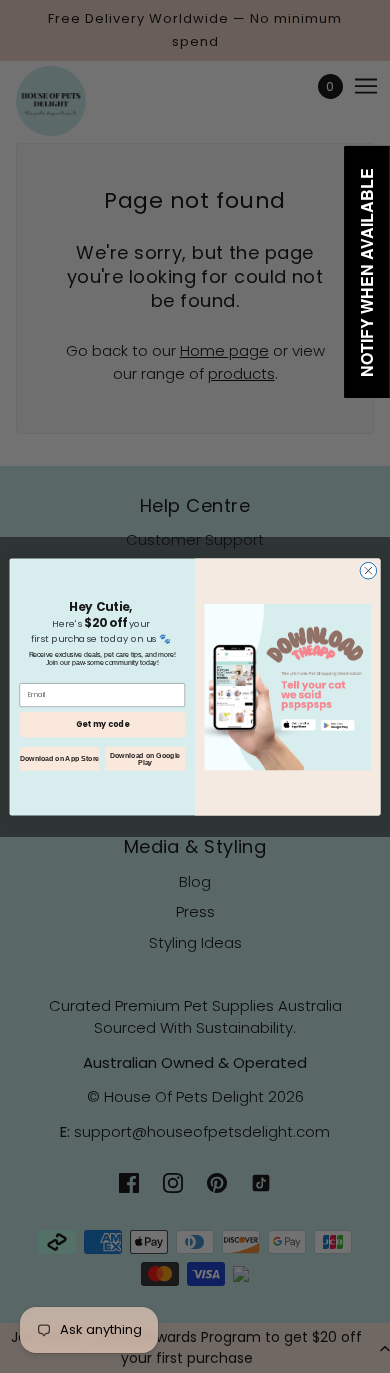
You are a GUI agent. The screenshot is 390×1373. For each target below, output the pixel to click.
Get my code (102, 723)
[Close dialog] (368, 570)
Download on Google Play (145, 758)
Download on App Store (59, 758)
